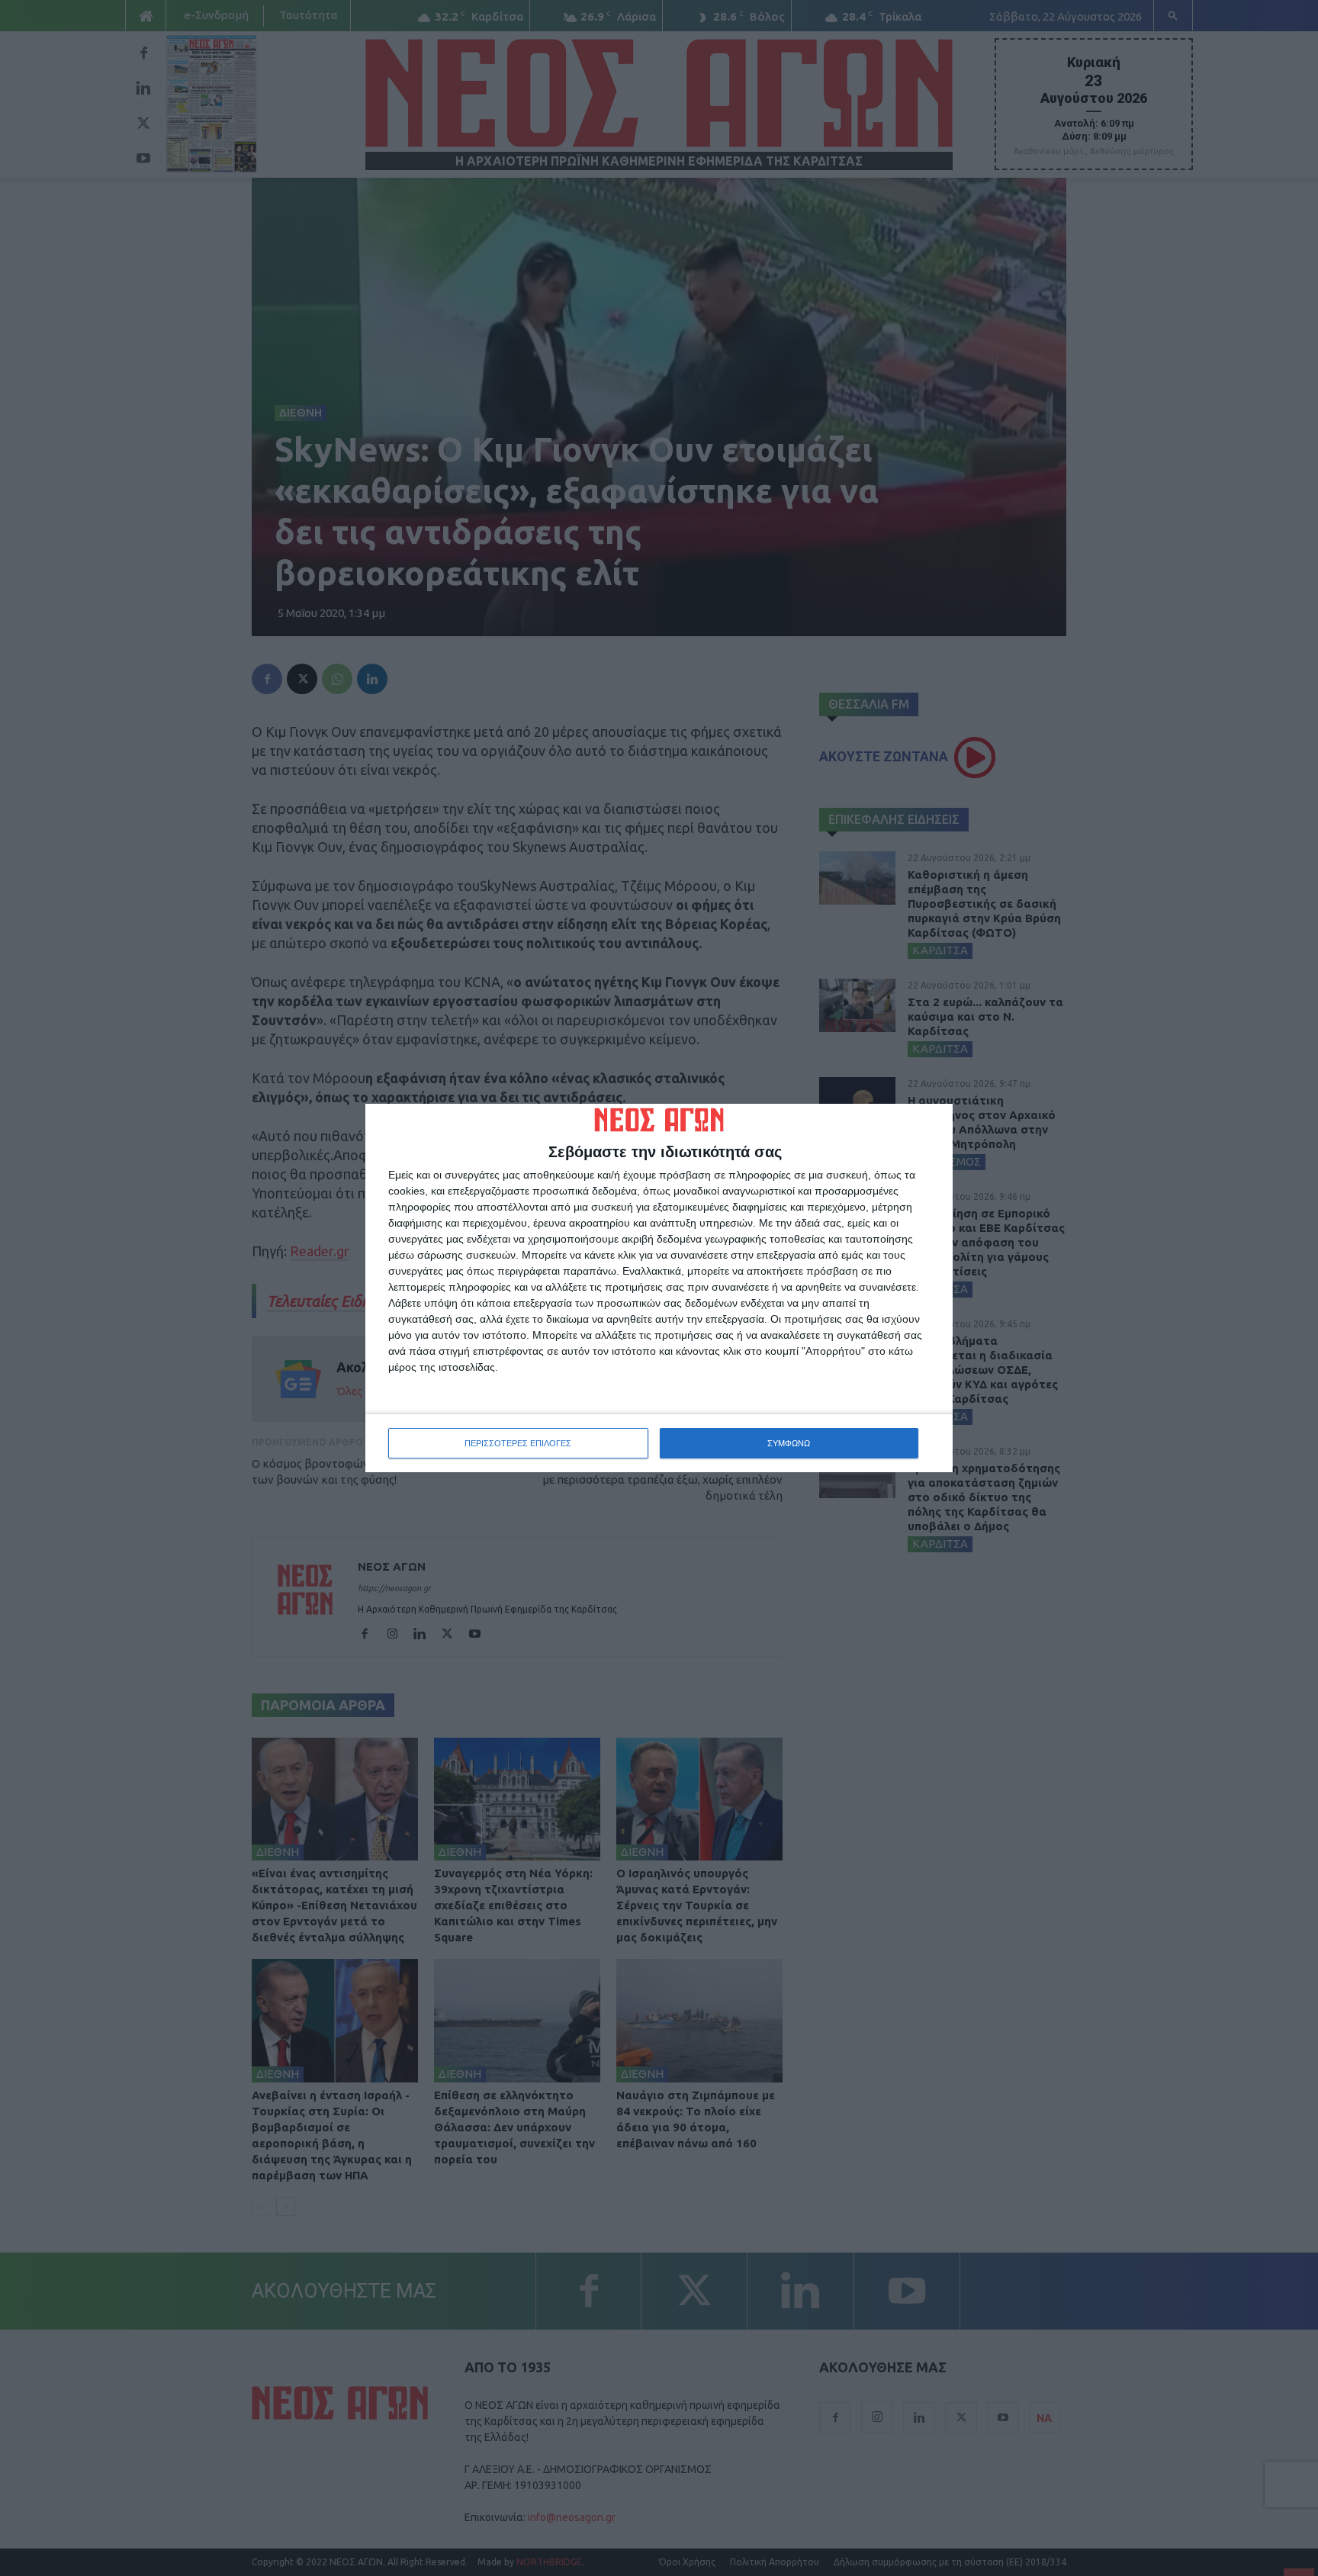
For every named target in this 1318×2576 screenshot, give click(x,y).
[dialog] (659, 1288)
